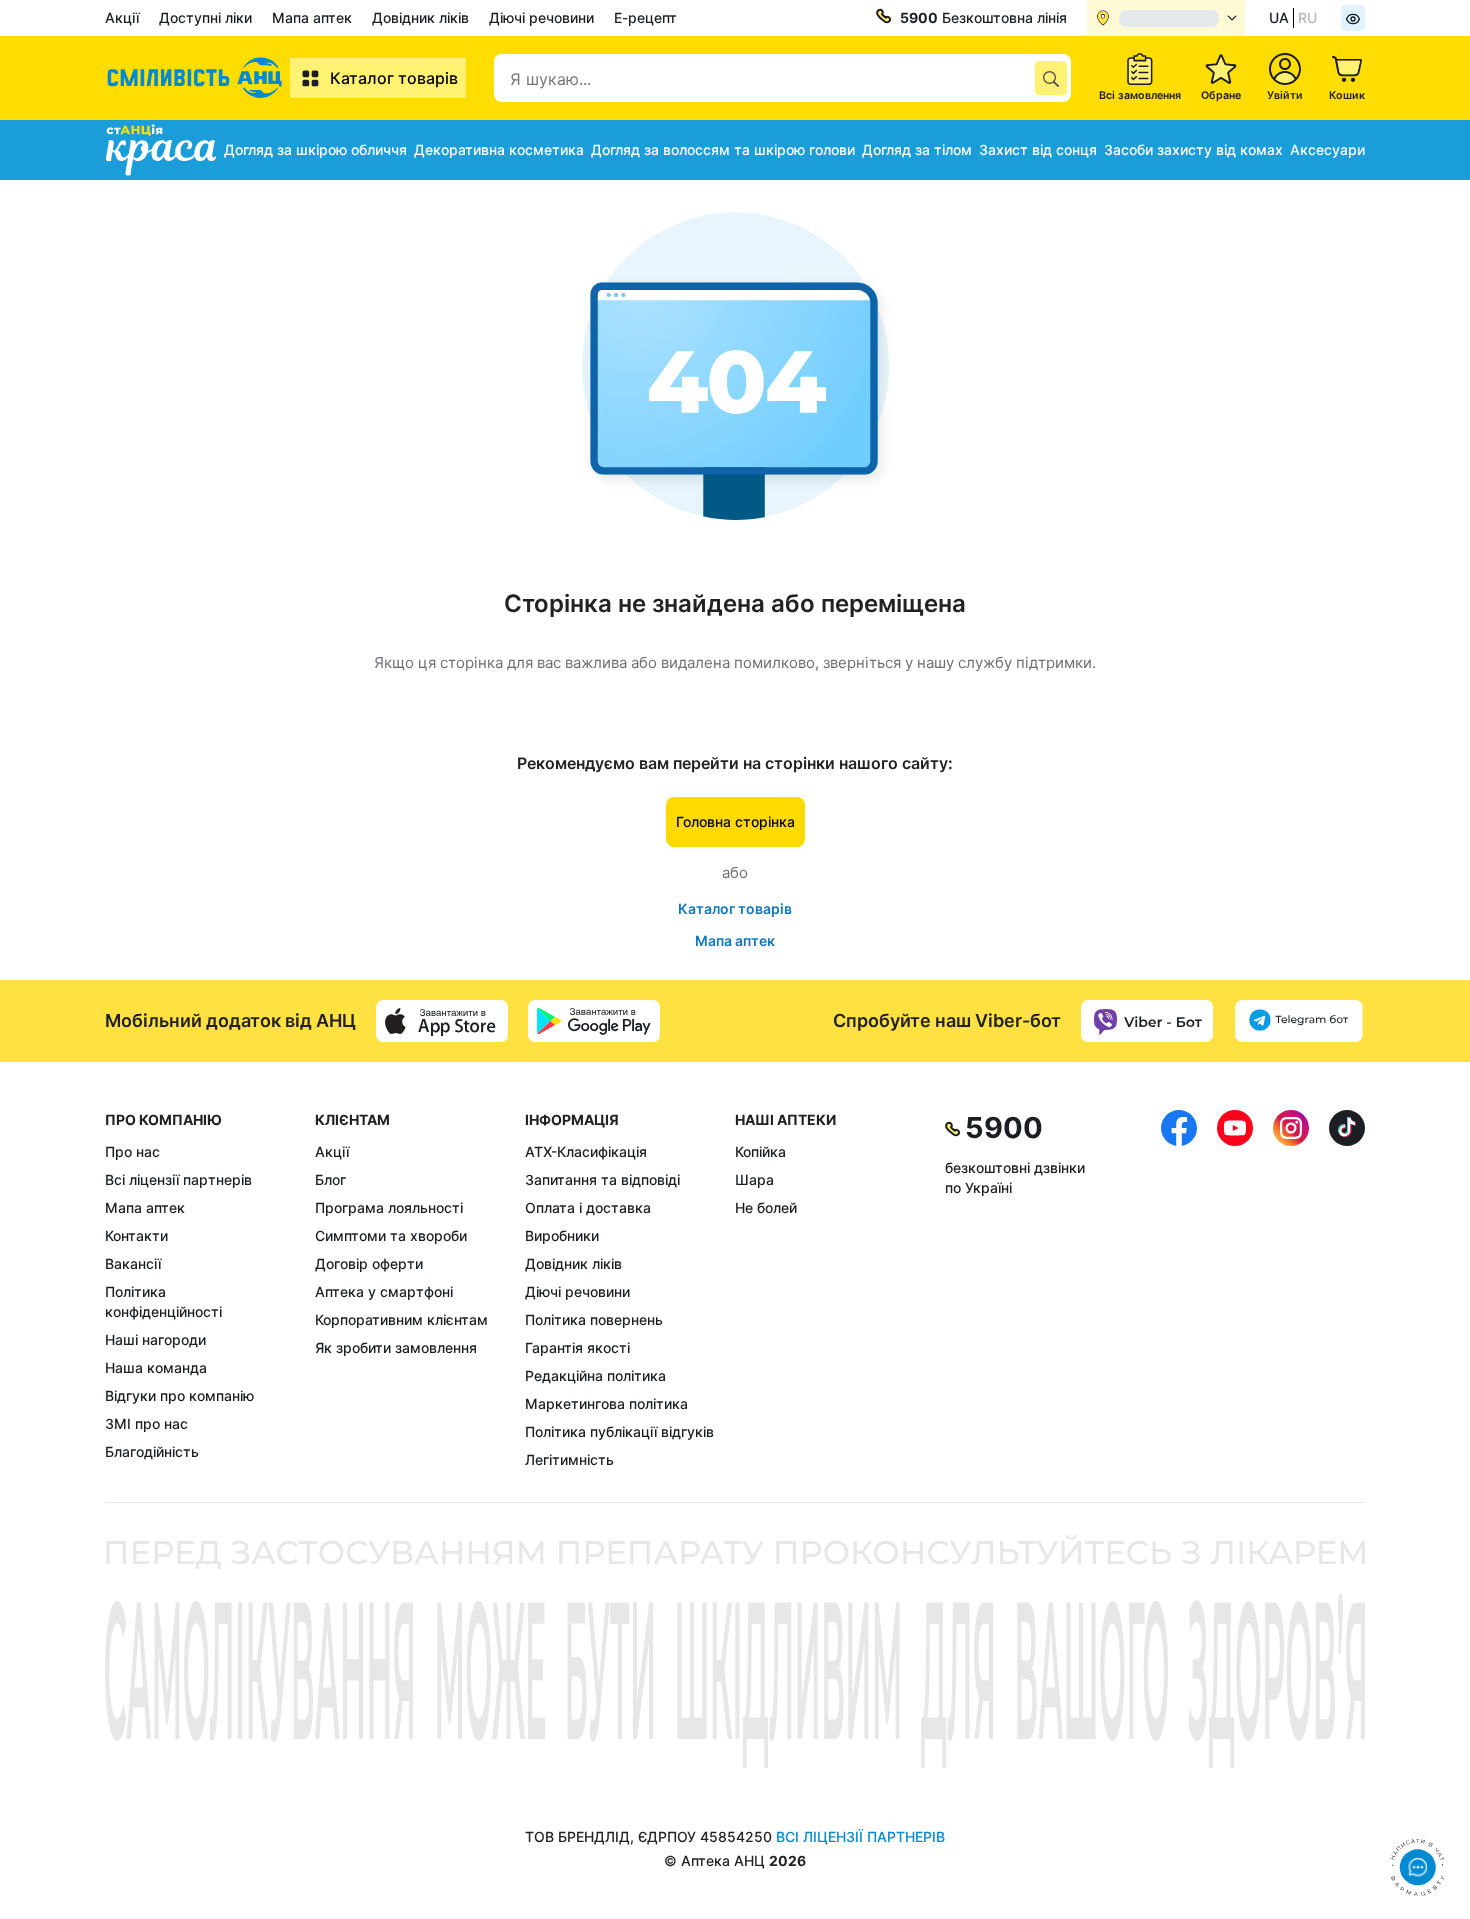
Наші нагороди (155, 1339)
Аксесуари (1327, 149)
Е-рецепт (645, 17)
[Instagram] (1291, 1290)
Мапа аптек (312, 17)
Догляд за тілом (917, 149)
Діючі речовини (541, 17)
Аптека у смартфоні (384, 1291)
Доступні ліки (205, 17)
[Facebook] (1179, 1290)
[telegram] (1299, 1021)
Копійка (760, 1151)
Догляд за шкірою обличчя (315, 149)
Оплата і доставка (588, 1207)
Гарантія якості (577, 1347)
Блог (330, 1179)
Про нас (132, 1151)
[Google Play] (594, 1021)
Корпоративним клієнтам (401, 1319)
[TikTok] (1347, 1290)
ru (1307, 17)
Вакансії (133, 1263)
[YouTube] (1235, 1290)
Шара (754, 1179)
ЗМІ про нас (146, 1423)
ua (1279, 17)
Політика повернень (594, 1319)
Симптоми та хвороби (391, 1235)
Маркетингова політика (606, 1403)
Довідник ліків (420, 17)
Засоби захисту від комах (1193, 149)
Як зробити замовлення (396, 1347)
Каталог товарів (394, 78)
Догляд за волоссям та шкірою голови (723, 149)
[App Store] (442, 1021)
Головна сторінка (735, 821)
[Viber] (1147, 1021)
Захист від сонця (1038, 149)
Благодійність (152, 1451)
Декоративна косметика (499, 149)
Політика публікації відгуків (619, 1431)
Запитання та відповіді (602, 1179)
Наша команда (156, 1367)
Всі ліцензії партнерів (178, 1179)
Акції (122, 17)
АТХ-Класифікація (586, 1151)
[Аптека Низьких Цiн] (197, 78)
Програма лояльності (389, 1207)
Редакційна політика (595, 1375)
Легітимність (569, 1459)
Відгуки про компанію (179, 1395)
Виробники (562, 1235)
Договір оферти (369, 1263)
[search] (1051, 78)
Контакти (136, 1235)
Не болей (766, 1207)
